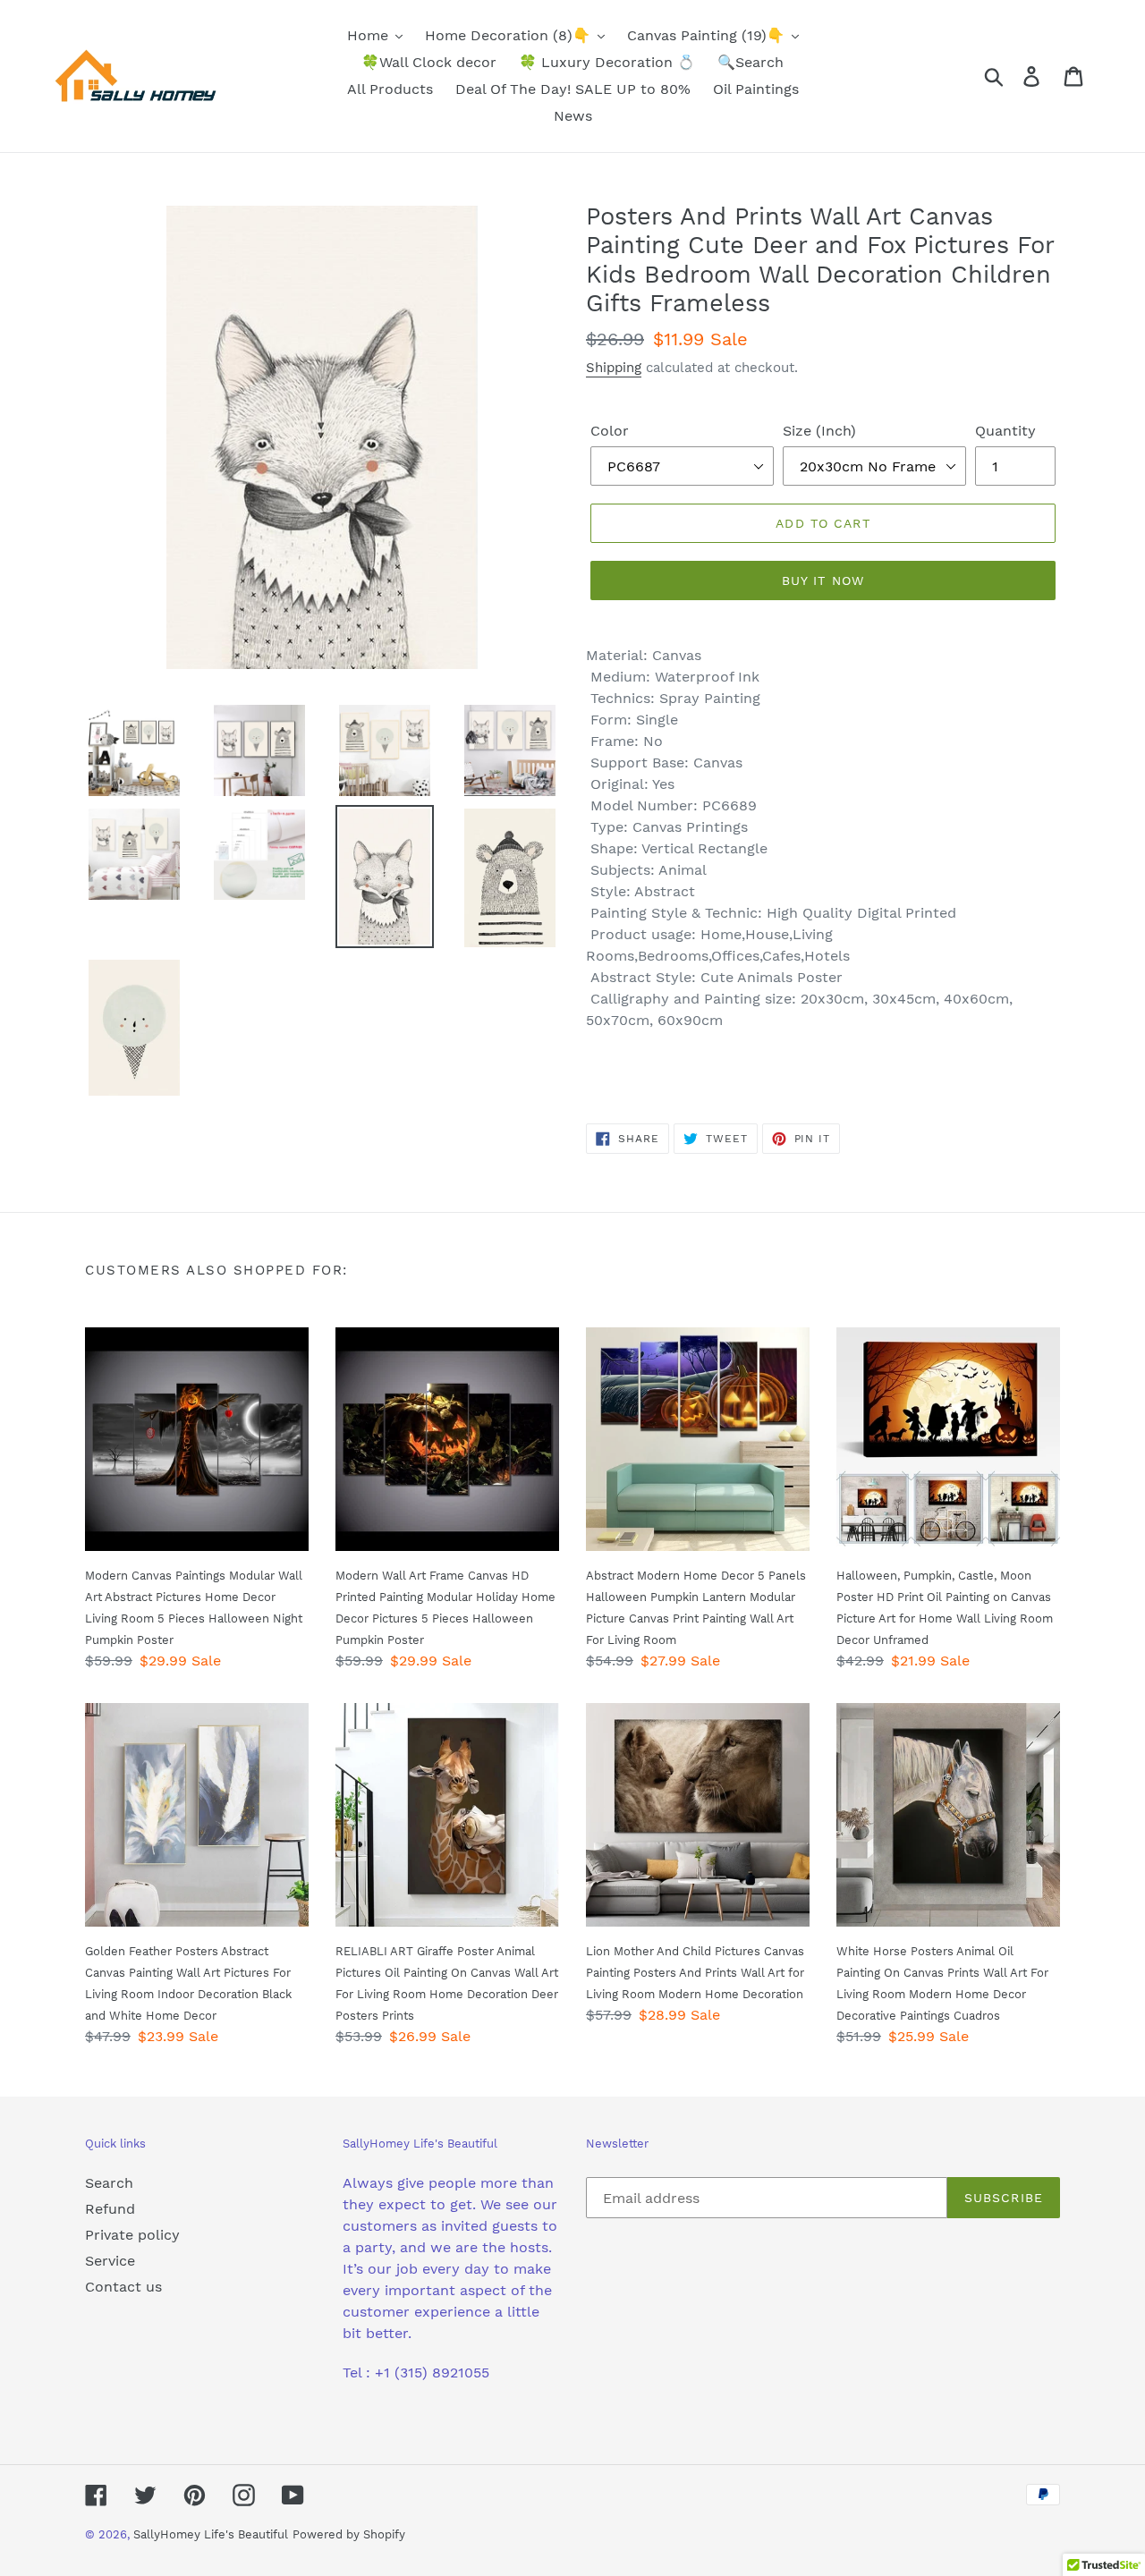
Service (110, 2261)
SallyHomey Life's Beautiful (211, 2534)
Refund (110, 2209)
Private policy (132, 2235)
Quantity (1005, 431)
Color (610, 431)
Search (109, 2183)
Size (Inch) (819, 431)
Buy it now (823, 580)
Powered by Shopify (349, 2534)
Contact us (123, 2287)
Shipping (614, 368)
